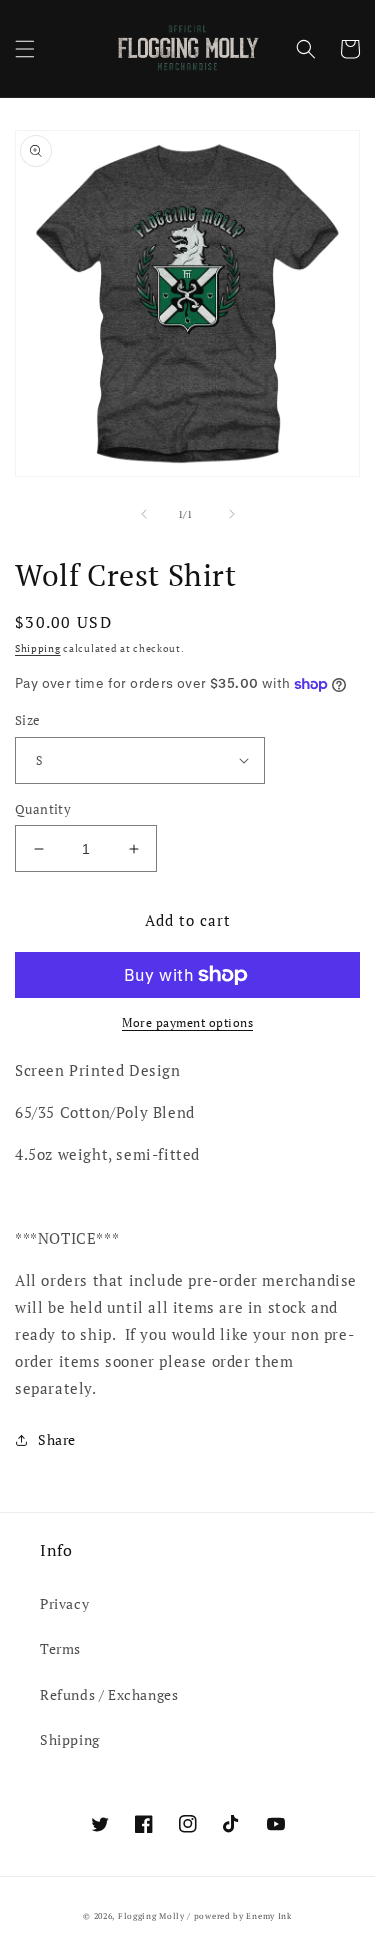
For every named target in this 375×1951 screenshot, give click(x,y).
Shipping (38, 648)
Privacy (64, 1603)
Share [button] (57, 1439)
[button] (25, 49)
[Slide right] (232, 514)
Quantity (43, 809)
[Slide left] (144, 514)
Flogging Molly (151, 1915)
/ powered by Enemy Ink (239, 1915)
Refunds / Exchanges (109, 1694)
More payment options (187, 1022)
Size (28, 720)
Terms (60, 1648)
